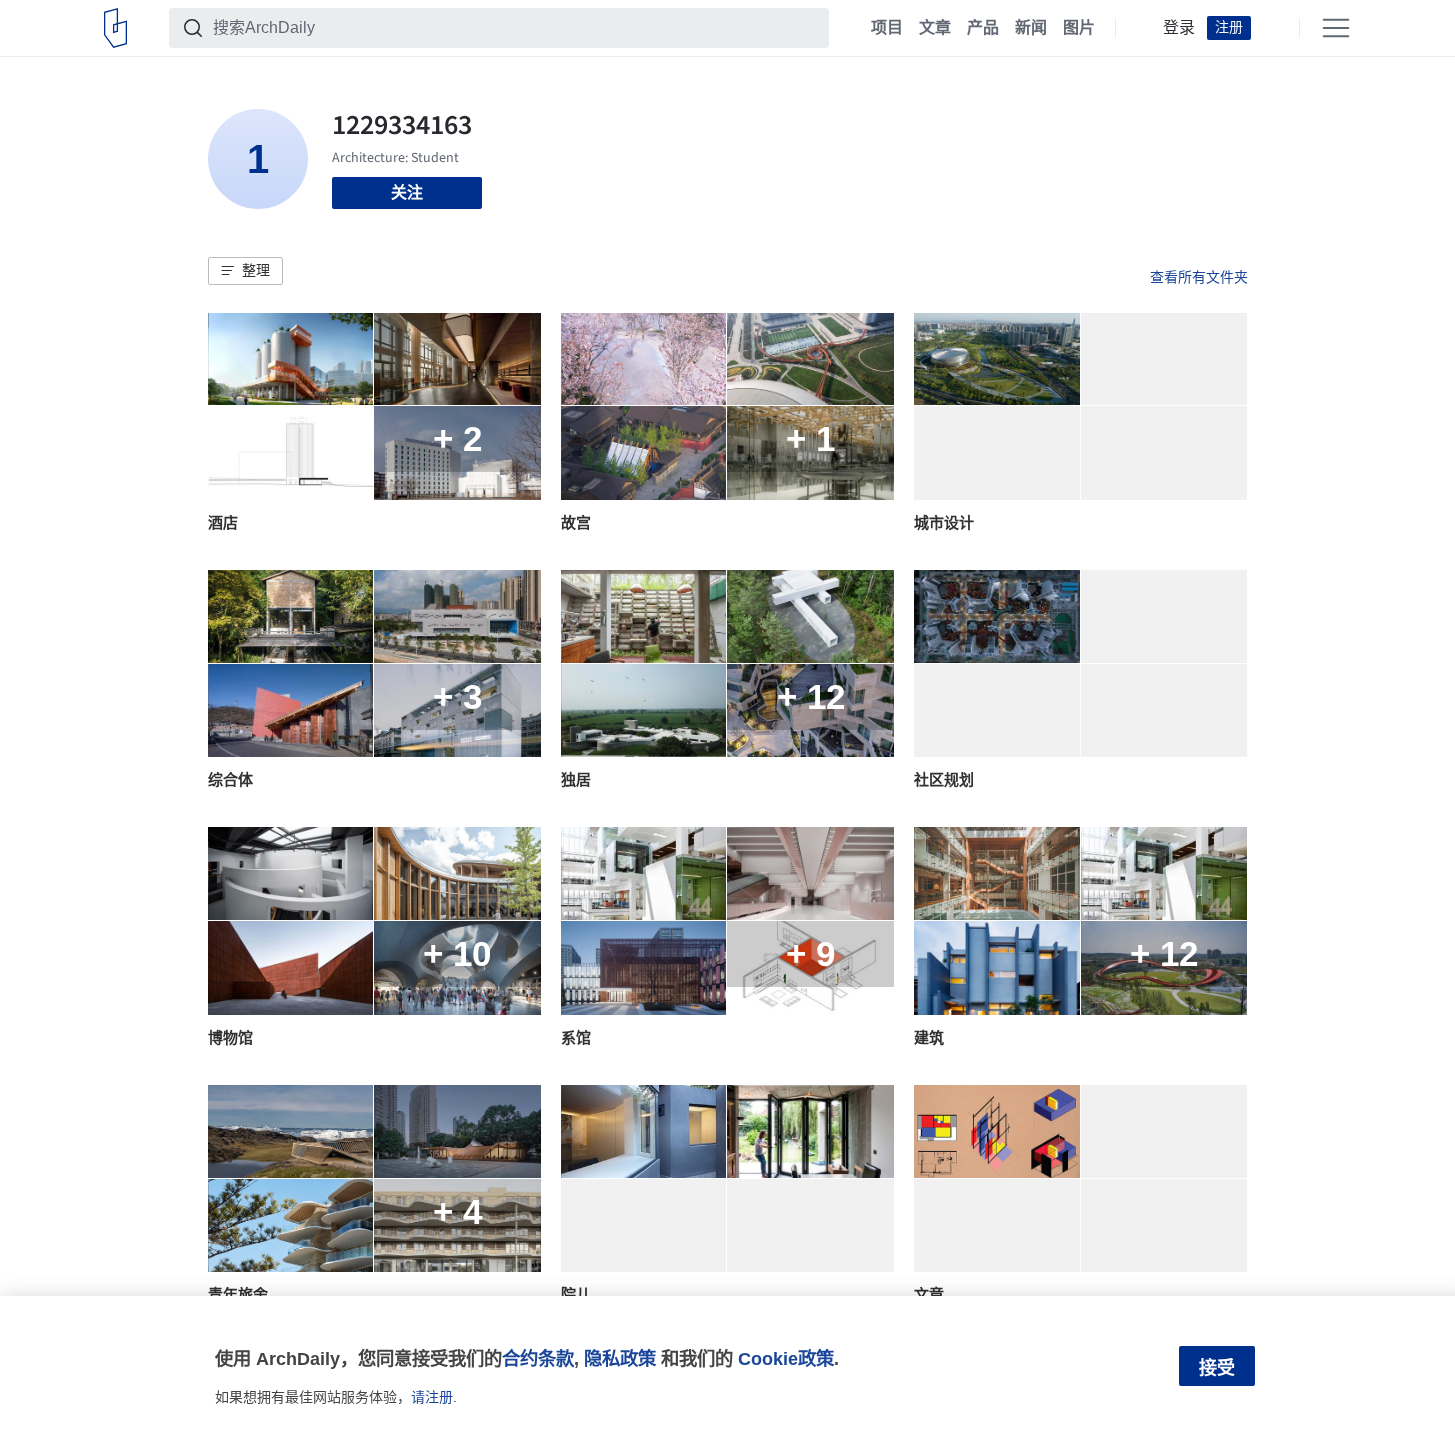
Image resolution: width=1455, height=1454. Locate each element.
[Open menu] (1336, 28)
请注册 (432, 1397)
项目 (887, 28)
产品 (983, 28)
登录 (1179, 28)
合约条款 (538, 1358)
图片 (1079, 28)
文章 (935, 28)
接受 (1217, 1368)
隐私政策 (620, 1358)
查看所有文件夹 (1199, 277)
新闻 (1031, 28)
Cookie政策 (786, 1358)
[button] (245, 271)
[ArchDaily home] (115, 28)
